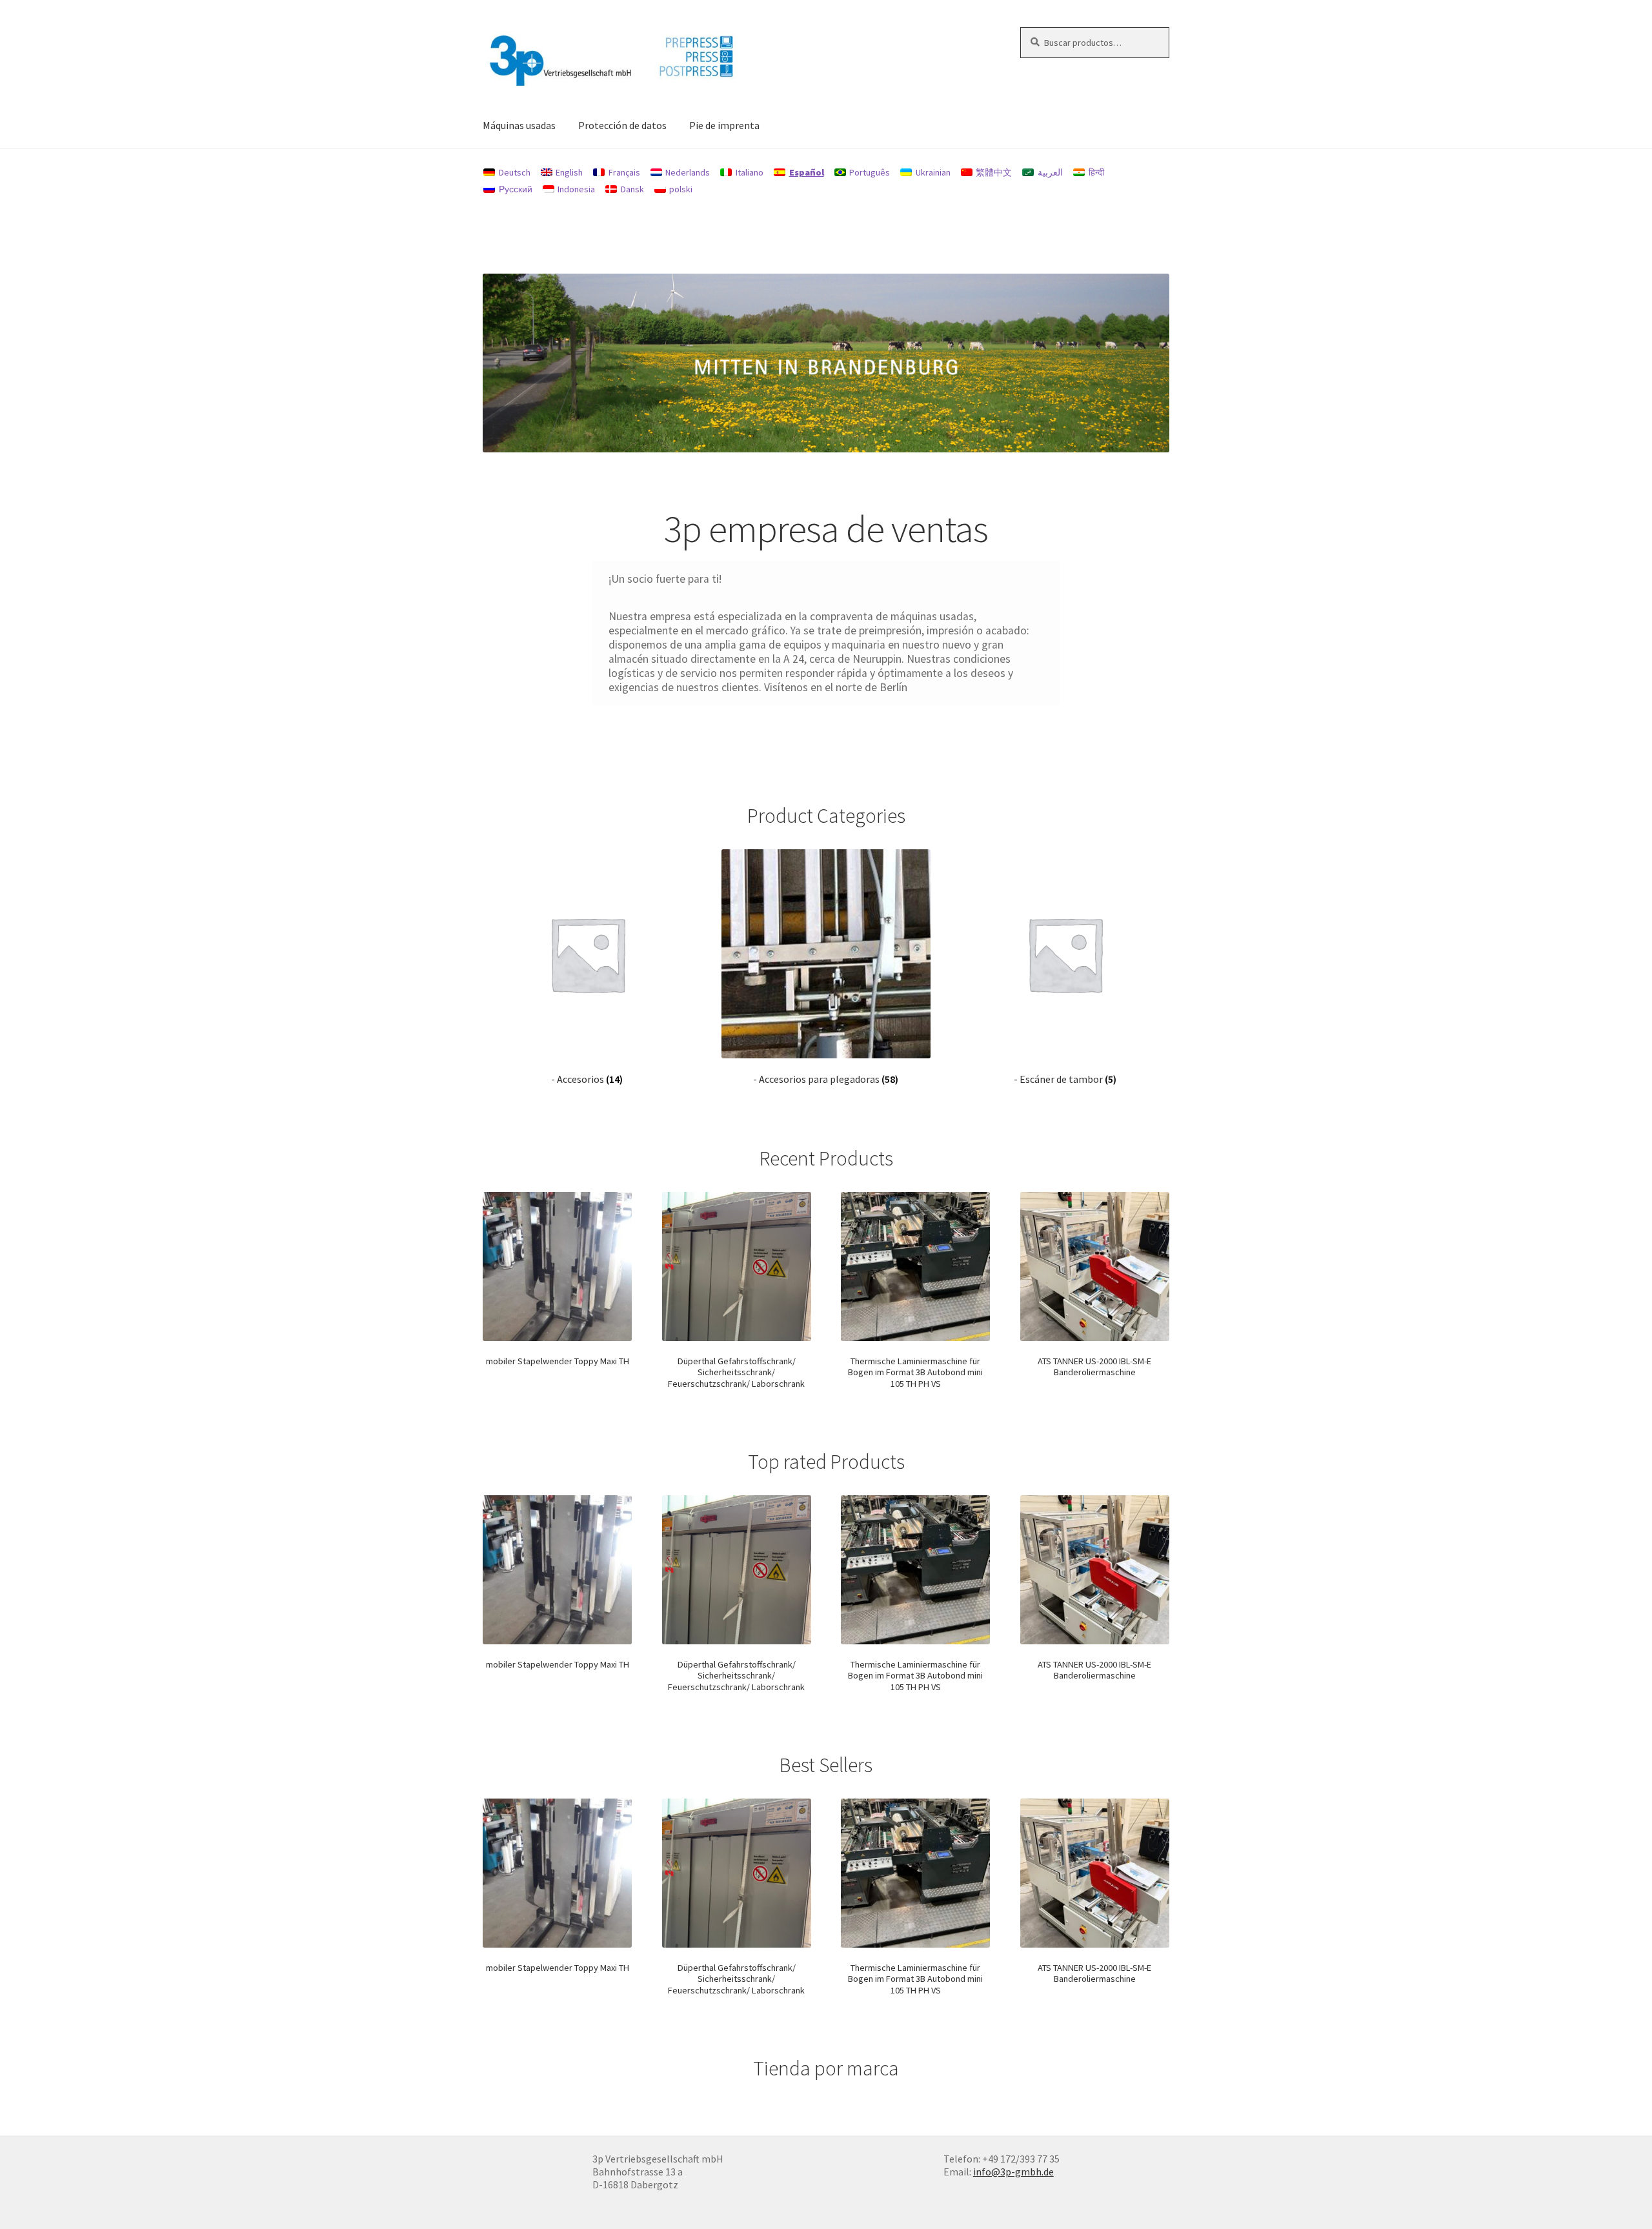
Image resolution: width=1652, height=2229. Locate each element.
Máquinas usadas (519, 125)
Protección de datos (622, 125)
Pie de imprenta (724, 125)
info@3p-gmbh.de (1013, 2172)
